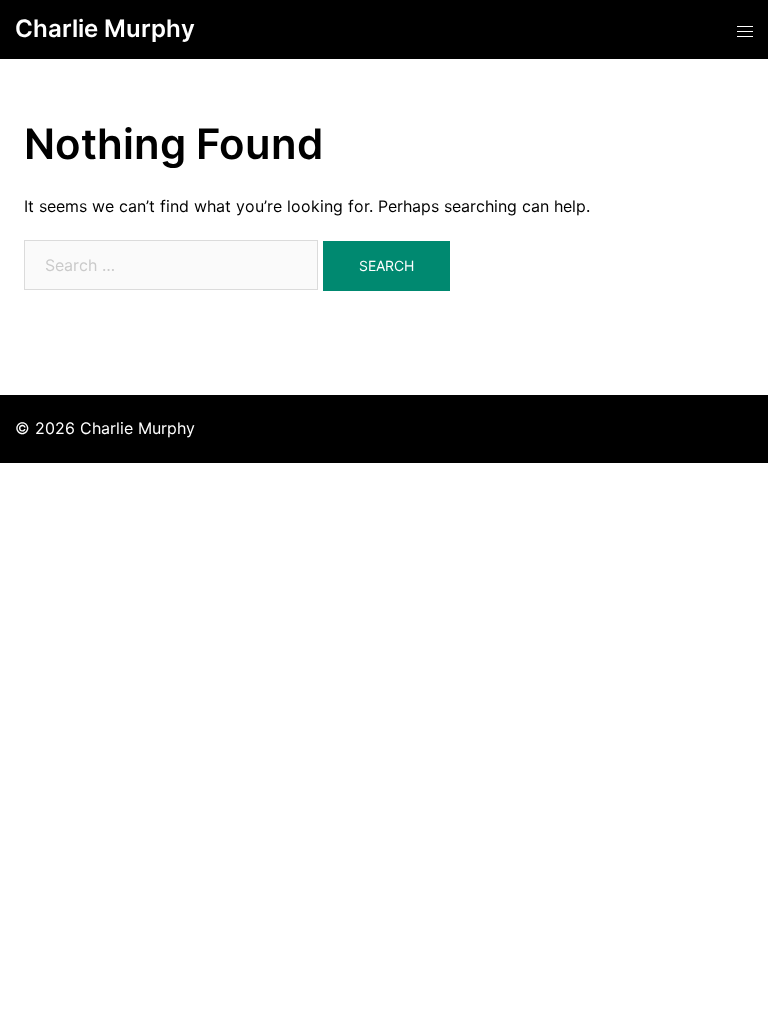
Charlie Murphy (105, 28)
